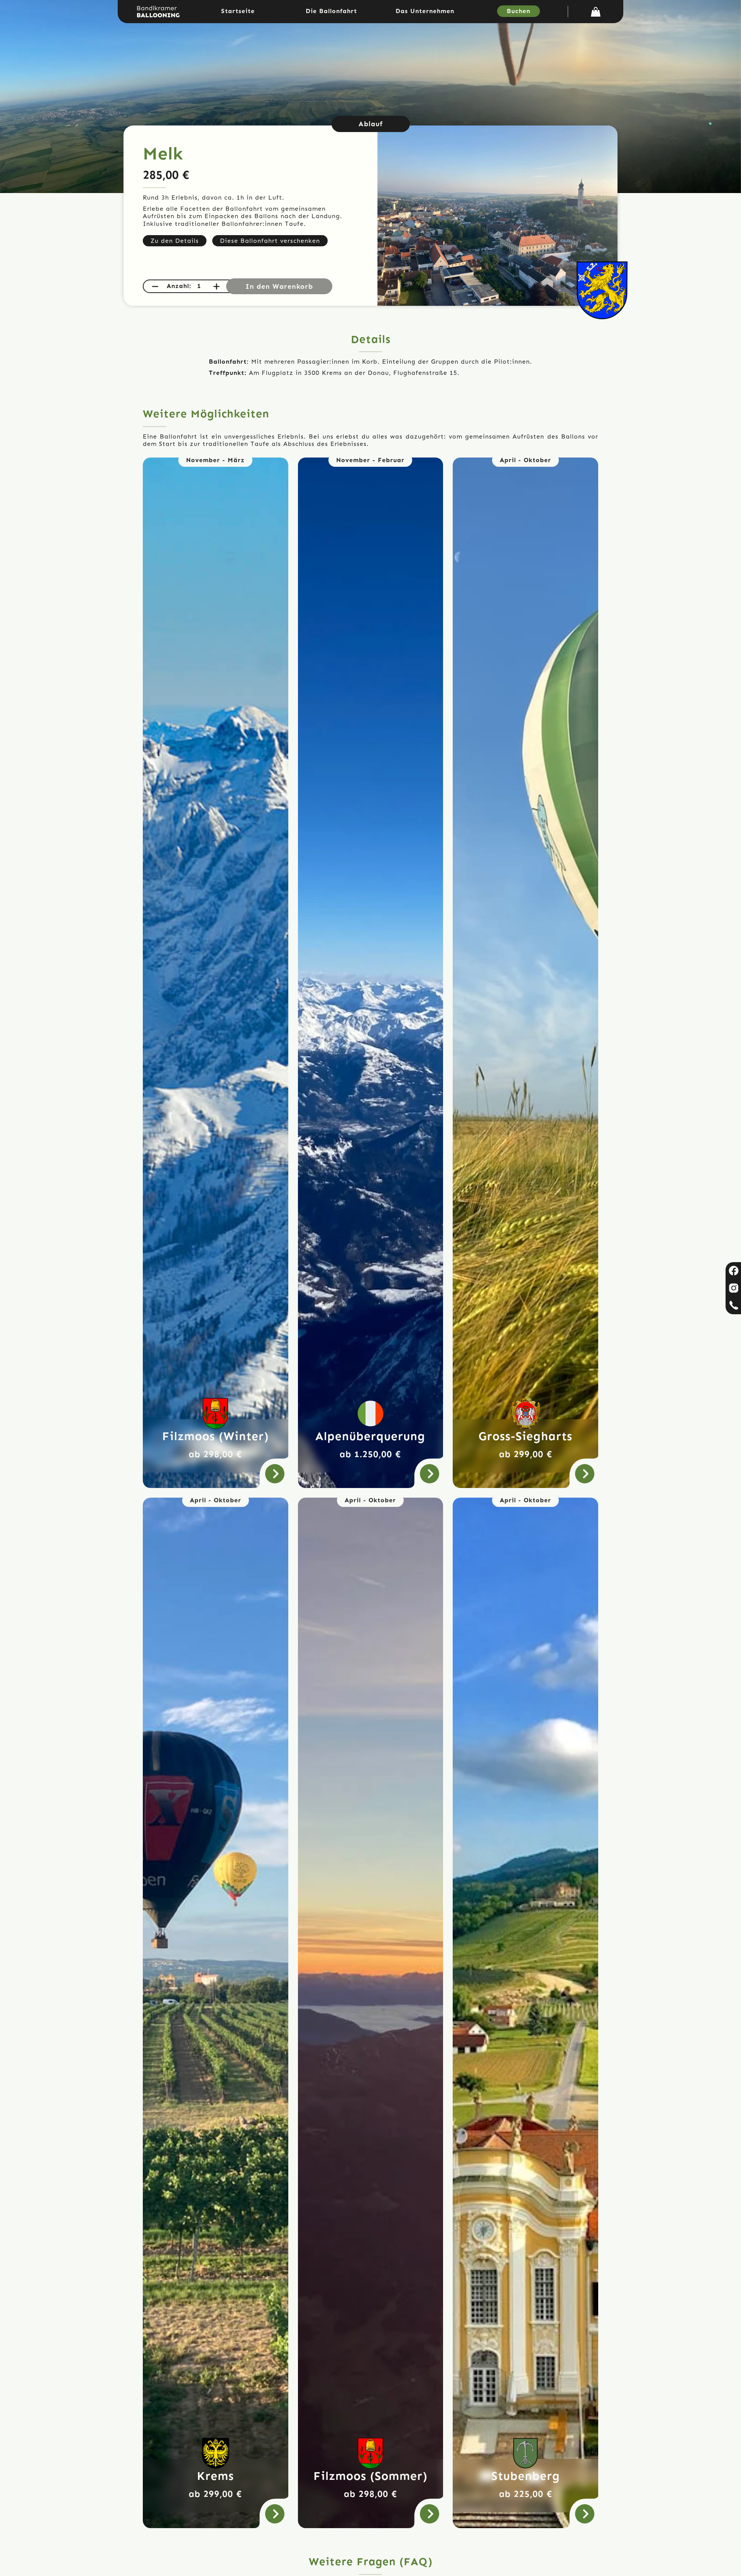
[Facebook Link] (733, 1271)
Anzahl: (179, 286)
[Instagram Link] (733, 1288)
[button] (596, 12)
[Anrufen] (733, 1306)
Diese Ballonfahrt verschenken (270, 241)
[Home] (158, 12)
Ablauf (371, 124)
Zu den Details (175, 241)
